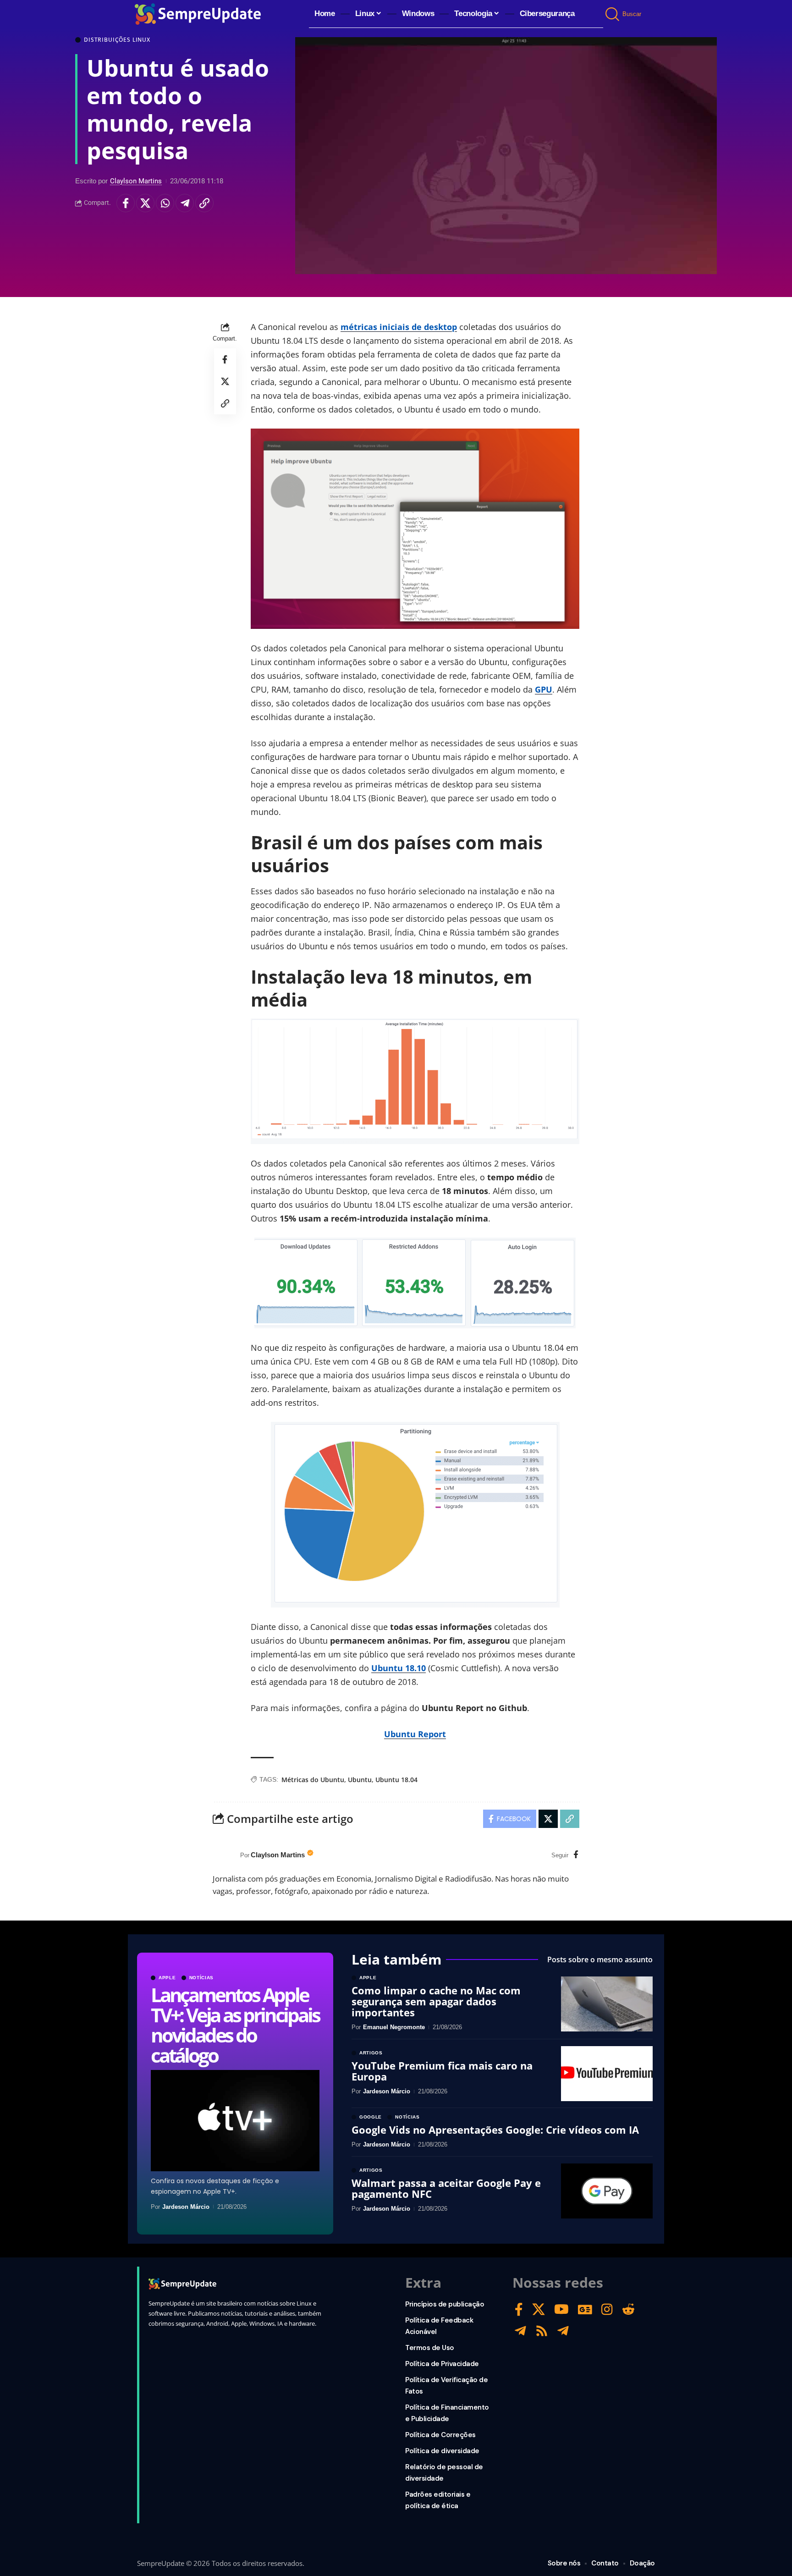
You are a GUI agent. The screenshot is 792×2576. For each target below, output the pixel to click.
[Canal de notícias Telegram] (563, 2331)
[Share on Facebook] (126, 203)
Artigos (371, 2053)
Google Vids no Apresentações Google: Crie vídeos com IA (495, 2130)
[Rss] (542, 2331)
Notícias (202, 1978)
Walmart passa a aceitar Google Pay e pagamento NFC (446, 2188)
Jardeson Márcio (186, 2207)
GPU (544, 689)
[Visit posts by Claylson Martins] (224, 1855)
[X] (539, 2309)
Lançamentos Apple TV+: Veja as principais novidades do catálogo (235, 2025)
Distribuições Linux (117, 40)
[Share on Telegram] (185, 203)
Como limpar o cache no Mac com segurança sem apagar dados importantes (436, 2001)
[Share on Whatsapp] (165, 203)
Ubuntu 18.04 (396, 1780)
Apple (167, 1978)
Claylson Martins (136, 181)
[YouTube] (561, 2309)
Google (371, 2117)
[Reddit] (628, 2309)
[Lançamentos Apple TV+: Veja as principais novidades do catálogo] (235, 2121)
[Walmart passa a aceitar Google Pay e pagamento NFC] (607, 2191)
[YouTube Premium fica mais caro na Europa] (607, 2074)
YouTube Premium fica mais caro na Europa (442, 2071)
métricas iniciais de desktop (399, 327)
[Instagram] (607, 2309)
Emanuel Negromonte (394, 2027)
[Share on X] (145, 203)
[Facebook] (576, 1855)
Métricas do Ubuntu (313, 1780)
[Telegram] (520, 2331)
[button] (613, 14)
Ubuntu (360, 1780)
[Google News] (585, 2309)
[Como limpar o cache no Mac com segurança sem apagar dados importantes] (607, 2004)
